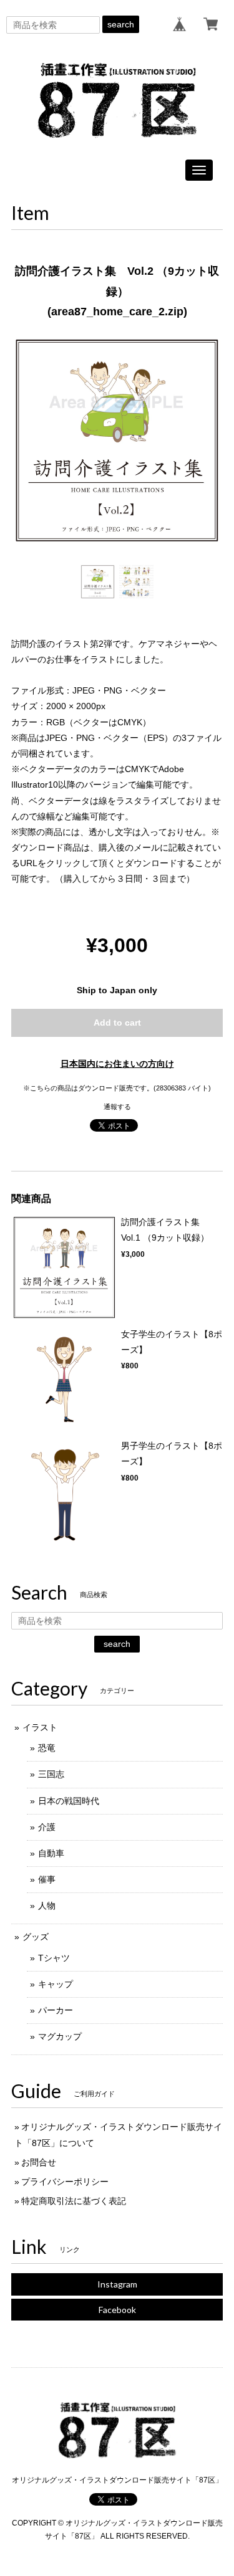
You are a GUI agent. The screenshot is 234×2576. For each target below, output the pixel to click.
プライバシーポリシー (65, 2182)
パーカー (56, 2010)
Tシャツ (54, 1958)
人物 (47, 1906)
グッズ (36, 1937)
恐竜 (47, 1748)
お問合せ (39, 2162)
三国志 (51, 1774)
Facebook (117, 2310)
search (121, 24)
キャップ (56, 1984)
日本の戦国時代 (69, 1801)
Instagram (117, 2284)
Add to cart (117, 1023)
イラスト (40, 1727)
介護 (47, 1827)
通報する (117, 1107)
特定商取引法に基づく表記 (74, 2201)
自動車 (51, 1853)
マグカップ (60, 2036)
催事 (47, 1879)
